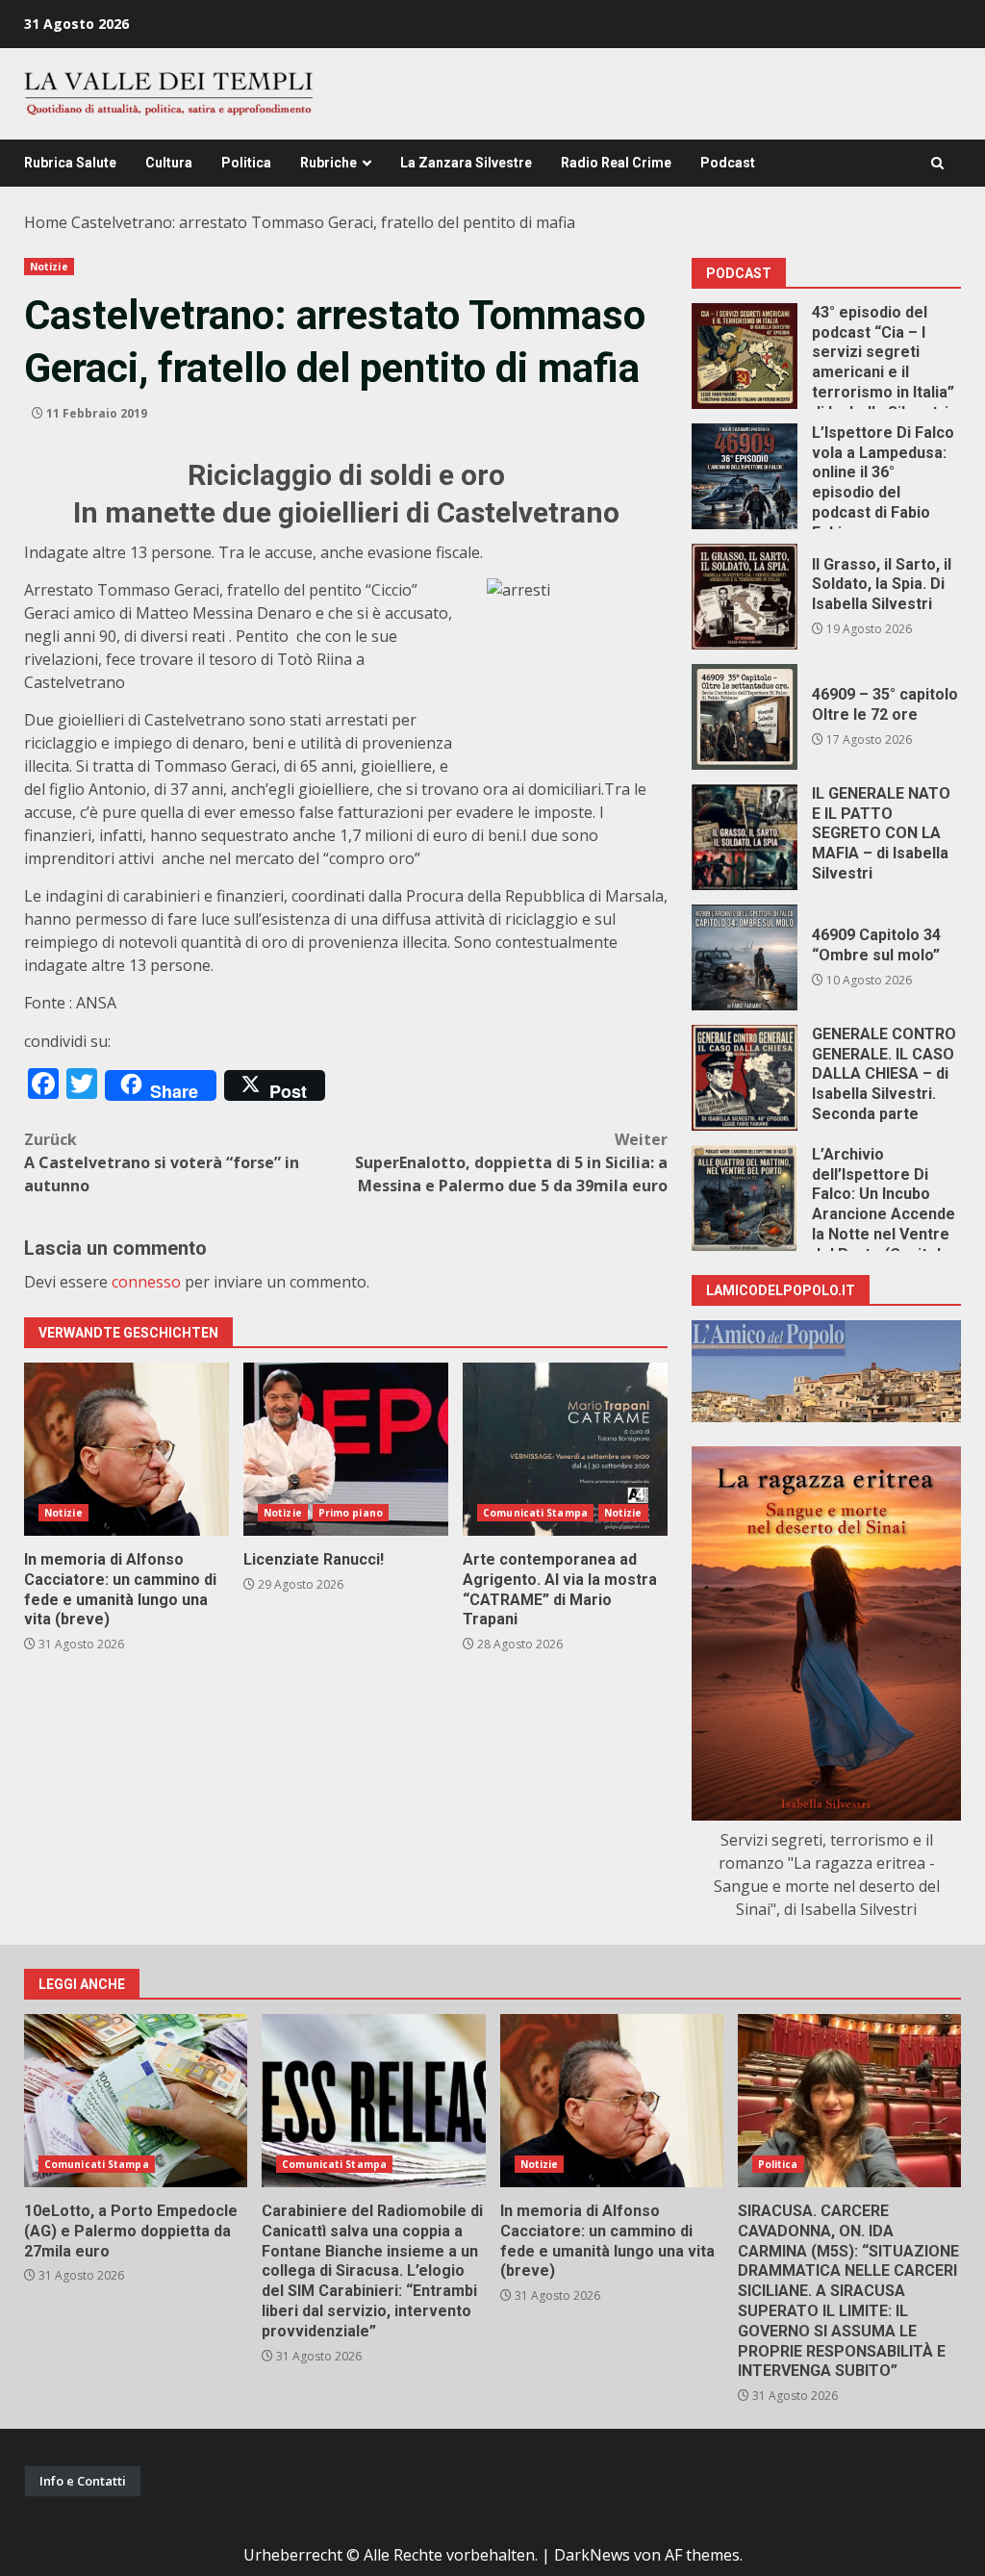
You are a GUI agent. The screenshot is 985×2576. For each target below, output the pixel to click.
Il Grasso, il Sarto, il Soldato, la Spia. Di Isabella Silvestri (745, 597)
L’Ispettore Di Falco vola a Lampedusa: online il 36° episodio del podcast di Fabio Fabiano (745, 476)
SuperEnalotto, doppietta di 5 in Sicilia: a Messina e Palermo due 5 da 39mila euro (511, 1162)
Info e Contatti (83, 2481)
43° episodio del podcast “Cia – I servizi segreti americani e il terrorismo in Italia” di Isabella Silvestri (745, 356)
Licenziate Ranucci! (346, 1449)
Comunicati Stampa (535, 1513)
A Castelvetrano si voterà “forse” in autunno (162, 1162)
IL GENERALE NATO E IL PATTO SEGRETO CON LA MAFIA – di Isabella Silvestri (745, 837)
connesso (146, 1282)
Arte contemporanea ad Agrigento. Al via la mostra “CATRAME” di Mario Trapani (565, 1449)
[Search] (937, 163)
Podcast (728, 163)
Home (46, 222)
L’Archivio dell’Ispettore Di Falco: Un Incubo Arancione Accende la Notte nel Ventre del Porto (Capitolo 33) (745, 1198)
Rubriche (328, 163)
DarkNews (592, 2555)
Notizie (49, 267)
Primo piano (351, 1513)
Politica (246, 163)
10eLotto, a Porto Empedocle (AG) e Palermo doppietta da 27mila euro (136, 2101)
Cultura (169, 163)
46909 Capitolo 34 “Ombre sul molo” (745, 957)
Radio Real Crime (616, 163)
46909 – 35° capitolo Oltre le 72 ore (745, 717)
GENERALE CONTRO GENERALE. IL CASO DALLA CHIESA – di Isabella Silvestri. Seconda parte (745, 1078)
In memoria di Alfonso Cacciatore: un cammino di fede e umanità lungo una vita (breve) (126, 1449)
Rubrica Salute (70, 163)
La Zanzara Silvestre (466, 163)
